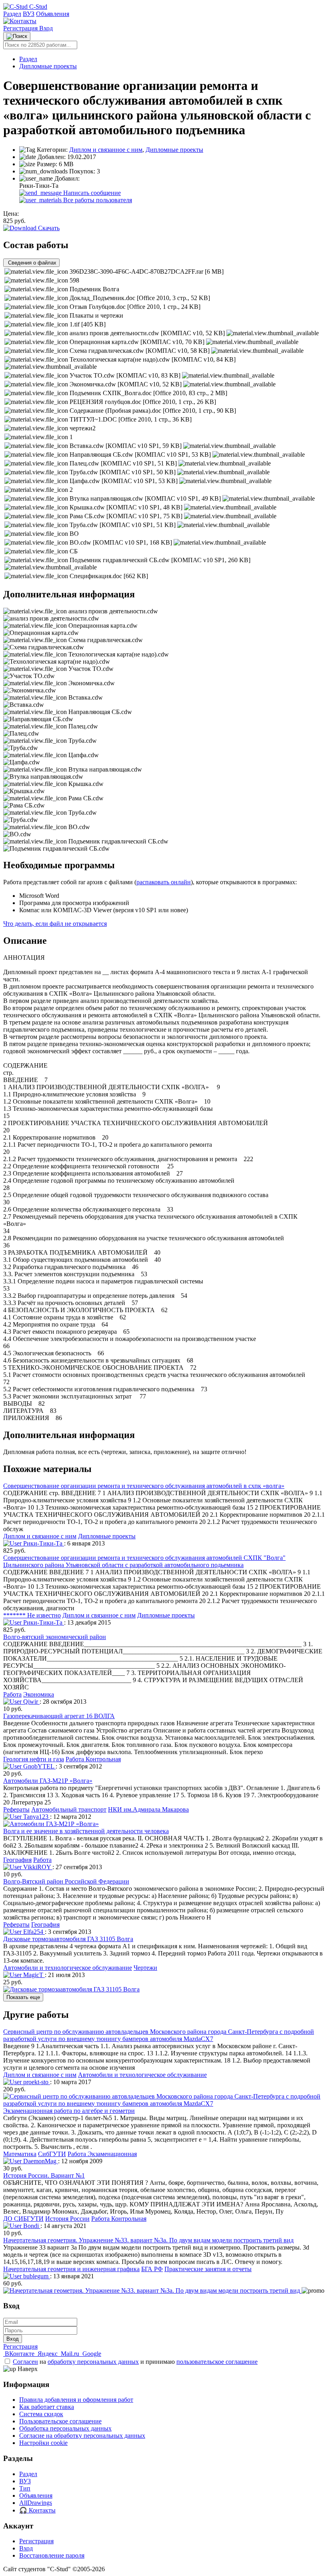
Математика (20, 2154)
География (17, 1860)
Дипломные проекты (48, 66)
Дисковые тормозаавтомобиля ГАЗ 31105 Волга (68, 1939)
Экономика (39, 1694)
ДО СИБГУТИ (23, 2219)
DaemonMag (40, 2161)
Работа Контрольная (93, 1759)
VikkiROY (37, 1867)
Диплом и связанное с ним (106, 150)
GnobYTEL (39, 1766)
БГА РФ (152, 2269)
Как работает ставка (47, 2407)
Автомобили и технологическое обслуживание (68, 1968)
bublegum (36, 2276)
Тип (25, 2488)
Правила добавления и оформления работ (76, 2400)
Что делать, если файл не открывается (55, 924)
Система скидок (41, 2414)
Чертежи (145, 1968)
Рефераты (16, 1809)
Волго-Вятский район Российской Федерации (66, 1881)
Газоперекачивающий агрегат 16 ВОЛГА (59, 1716)
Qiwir (31, 1702)
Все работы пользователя (97, 200)
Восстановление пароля (52, 2555)
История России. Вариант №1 (44, 2175)
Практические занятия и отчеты (208, 2269)
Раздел (12, 14)
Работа (12, 1694)
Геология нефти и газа (34, 1759)
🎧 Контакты (37, 2510)
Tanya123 (36, 1817)
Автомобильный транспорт (69, 1809)
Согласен (25, 2362)
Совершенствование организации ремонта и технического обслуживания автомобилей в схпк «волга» (144, 1486)
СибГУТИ (52, 2154)
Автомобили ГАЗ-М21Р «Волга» (48, 1781)
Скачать (48, 228)
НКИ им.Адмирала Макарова (148, 1809)
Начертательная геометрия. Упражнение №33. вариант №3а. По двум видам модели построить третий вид (148, 2240)
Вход (46, 28)
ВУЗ (29, 14)
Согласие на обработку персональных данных (82, 2436)
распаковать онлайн (164, 882)
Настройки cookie (43, 2443)
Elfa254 (33, 1932)
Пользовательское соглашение (60, 2421)
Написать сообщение (91, 193)
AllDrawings (36, 2503)
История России (67, 2219)
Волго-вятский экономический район (55, 1637)
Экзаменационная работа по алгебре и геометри (69, 2111)
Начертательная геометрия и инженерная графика (71, 2269)
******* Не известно (32, 1615)
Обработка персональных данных (65, 2428)
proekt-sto (36, 2082)
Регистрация (21, 28)
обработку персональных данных (93, 2362)
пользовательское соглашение (217, 2362)
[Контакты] (20, 21)
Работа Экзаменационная (102, 2154)
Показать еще (23, 1997)
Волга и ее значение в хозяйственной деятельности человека (86, 1831)
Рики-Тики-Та (43, 1543)
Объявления (53, 14)
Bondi (31, 2226)
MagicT (33, 1975)
